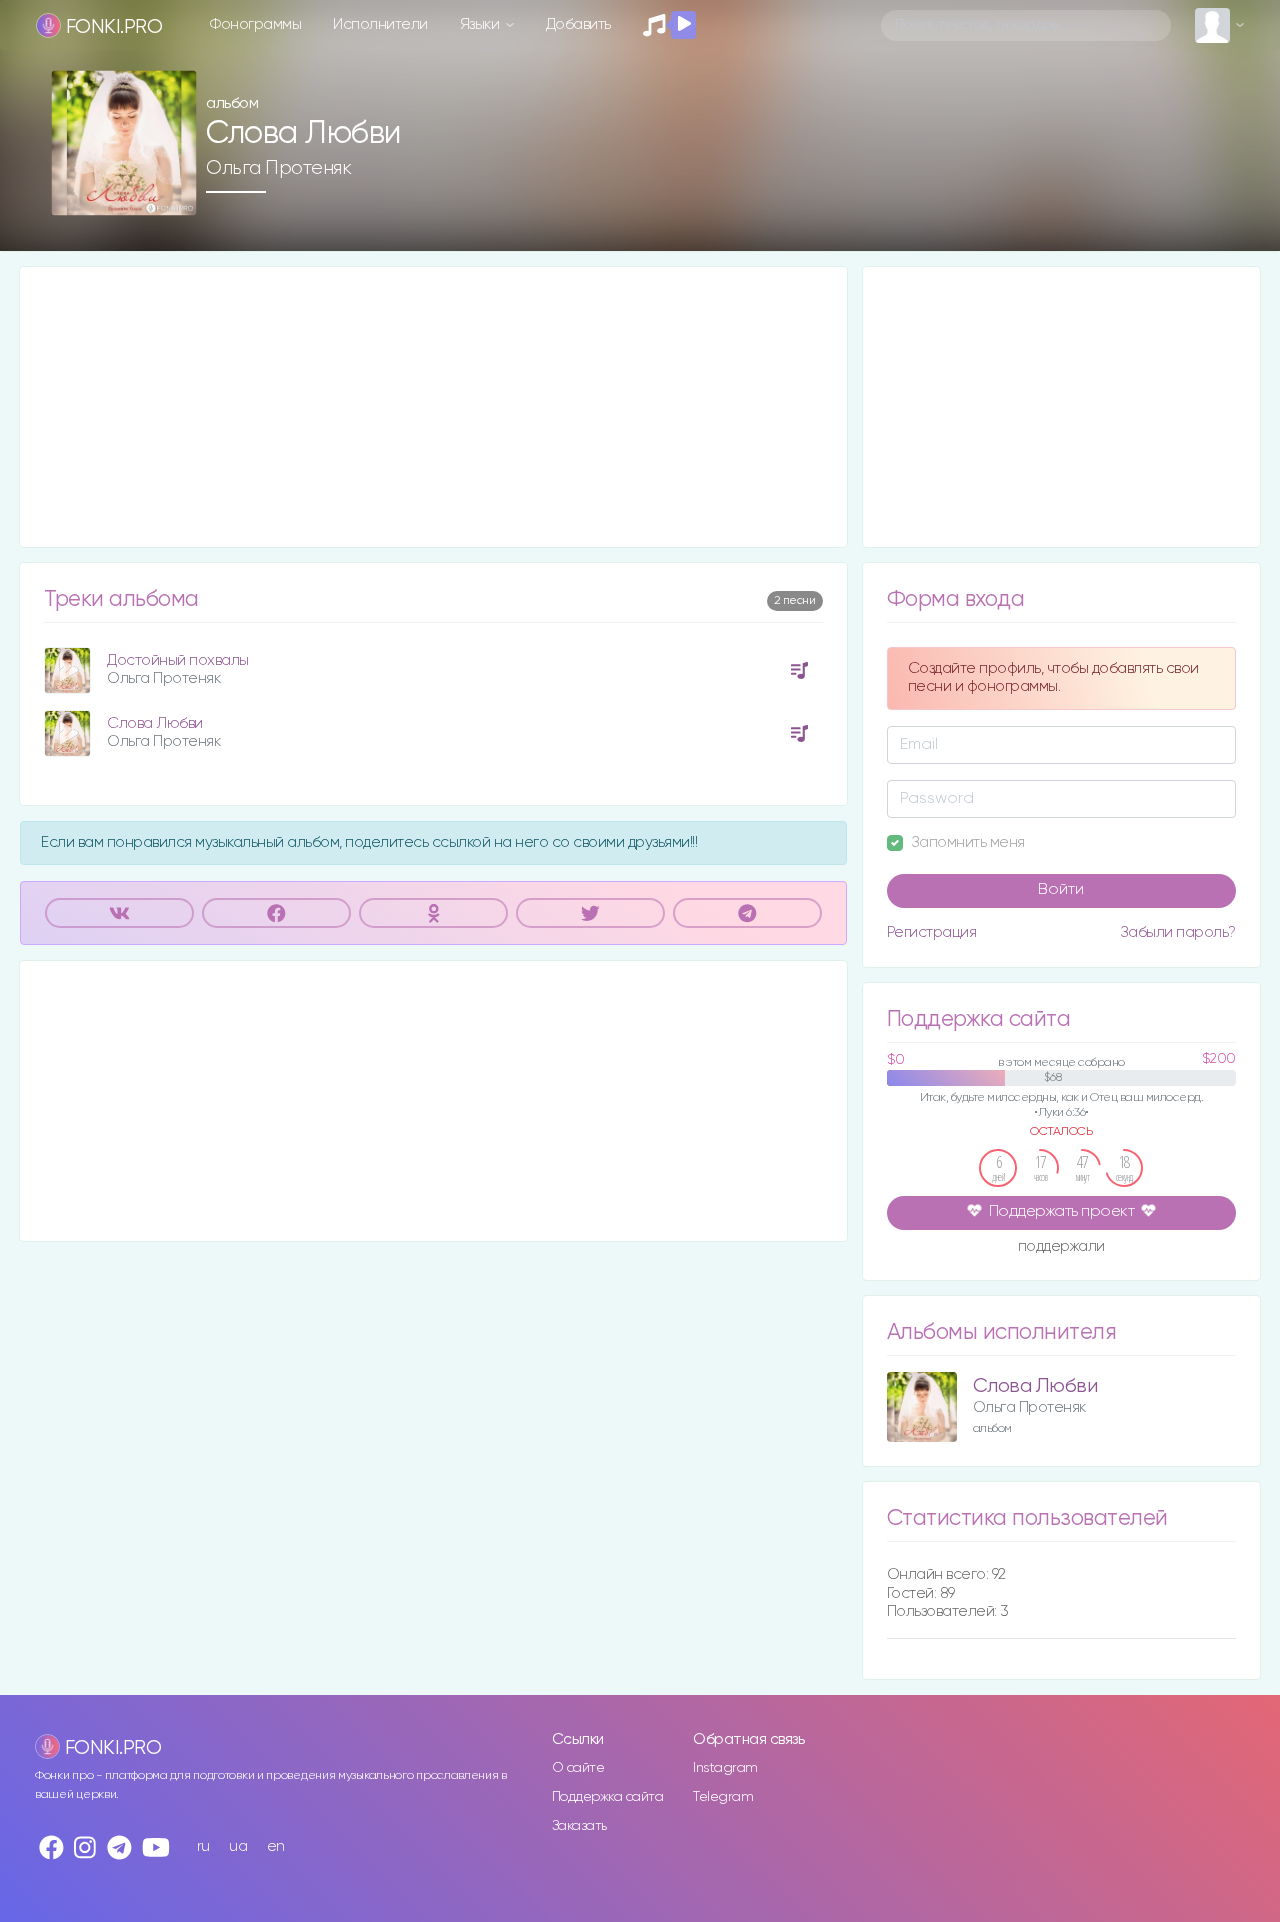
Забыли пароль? (1178, 932)
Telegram (723, 1797)
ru (203, 1846)
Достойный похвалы (178, 660)
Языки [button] (481, 24)
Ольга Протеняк (278, 168)
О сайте (578, 1768)
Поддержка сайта (608, 1797)
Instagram (725, 1768)
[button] (173, 193)
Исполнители (380, 24)
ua (238, 1846)
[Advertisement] (433, 407)
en (276, 1846)
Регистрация (932, 932)
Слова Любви (155, 723)
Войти (1061, 890)
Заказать (579, 1826)
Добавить (578, 24)
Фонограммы (255, 24)
